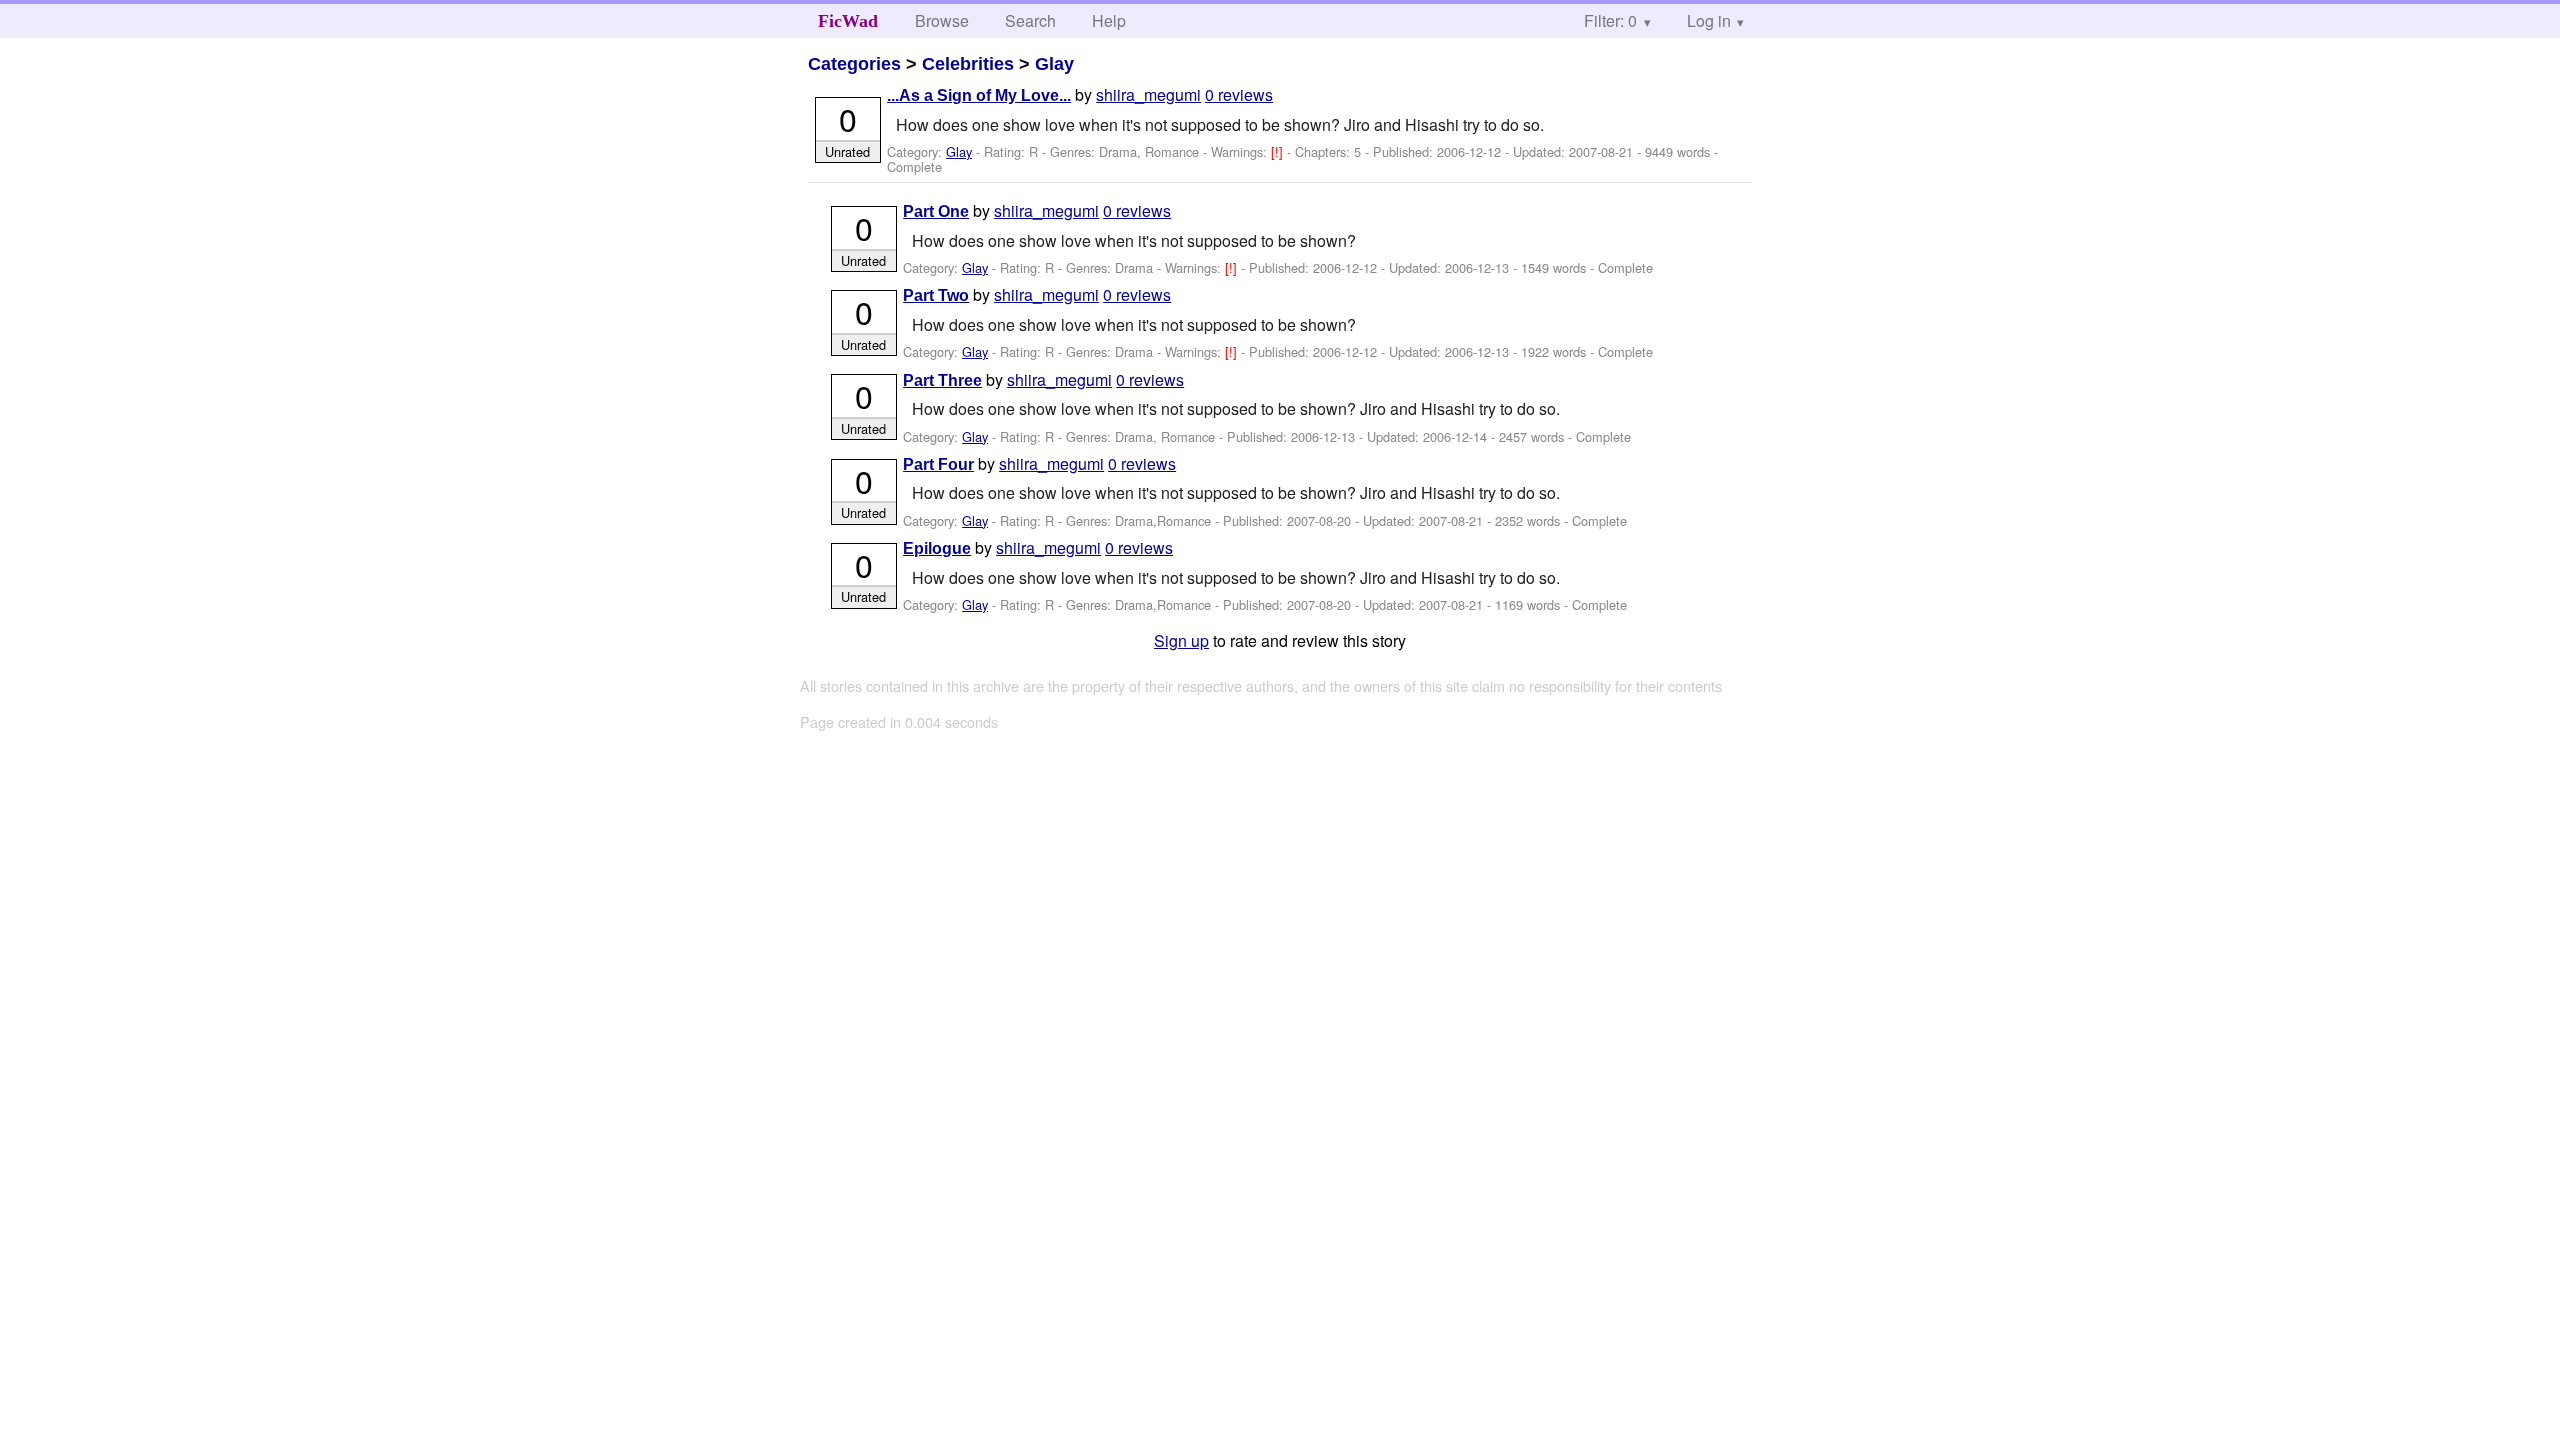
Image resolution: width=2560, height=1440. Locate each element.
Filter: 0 (1610, 20)
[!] (1279, 151)
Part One (936, 211)
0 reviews (1239, 94)
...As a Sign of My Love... (979, 95)
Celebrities (968, 64)
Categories (854, 64)
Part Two (936, 295)
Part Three (942, 380)
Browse (942, 20)
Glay (1054, 64)
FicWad (848, 21)
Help (1109, 20)
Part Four (938, 464)
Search (1030, 20)
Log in (1709, 20)
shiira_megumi (1148, 94)
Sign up (1181, 640)
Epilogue (937, 548)
